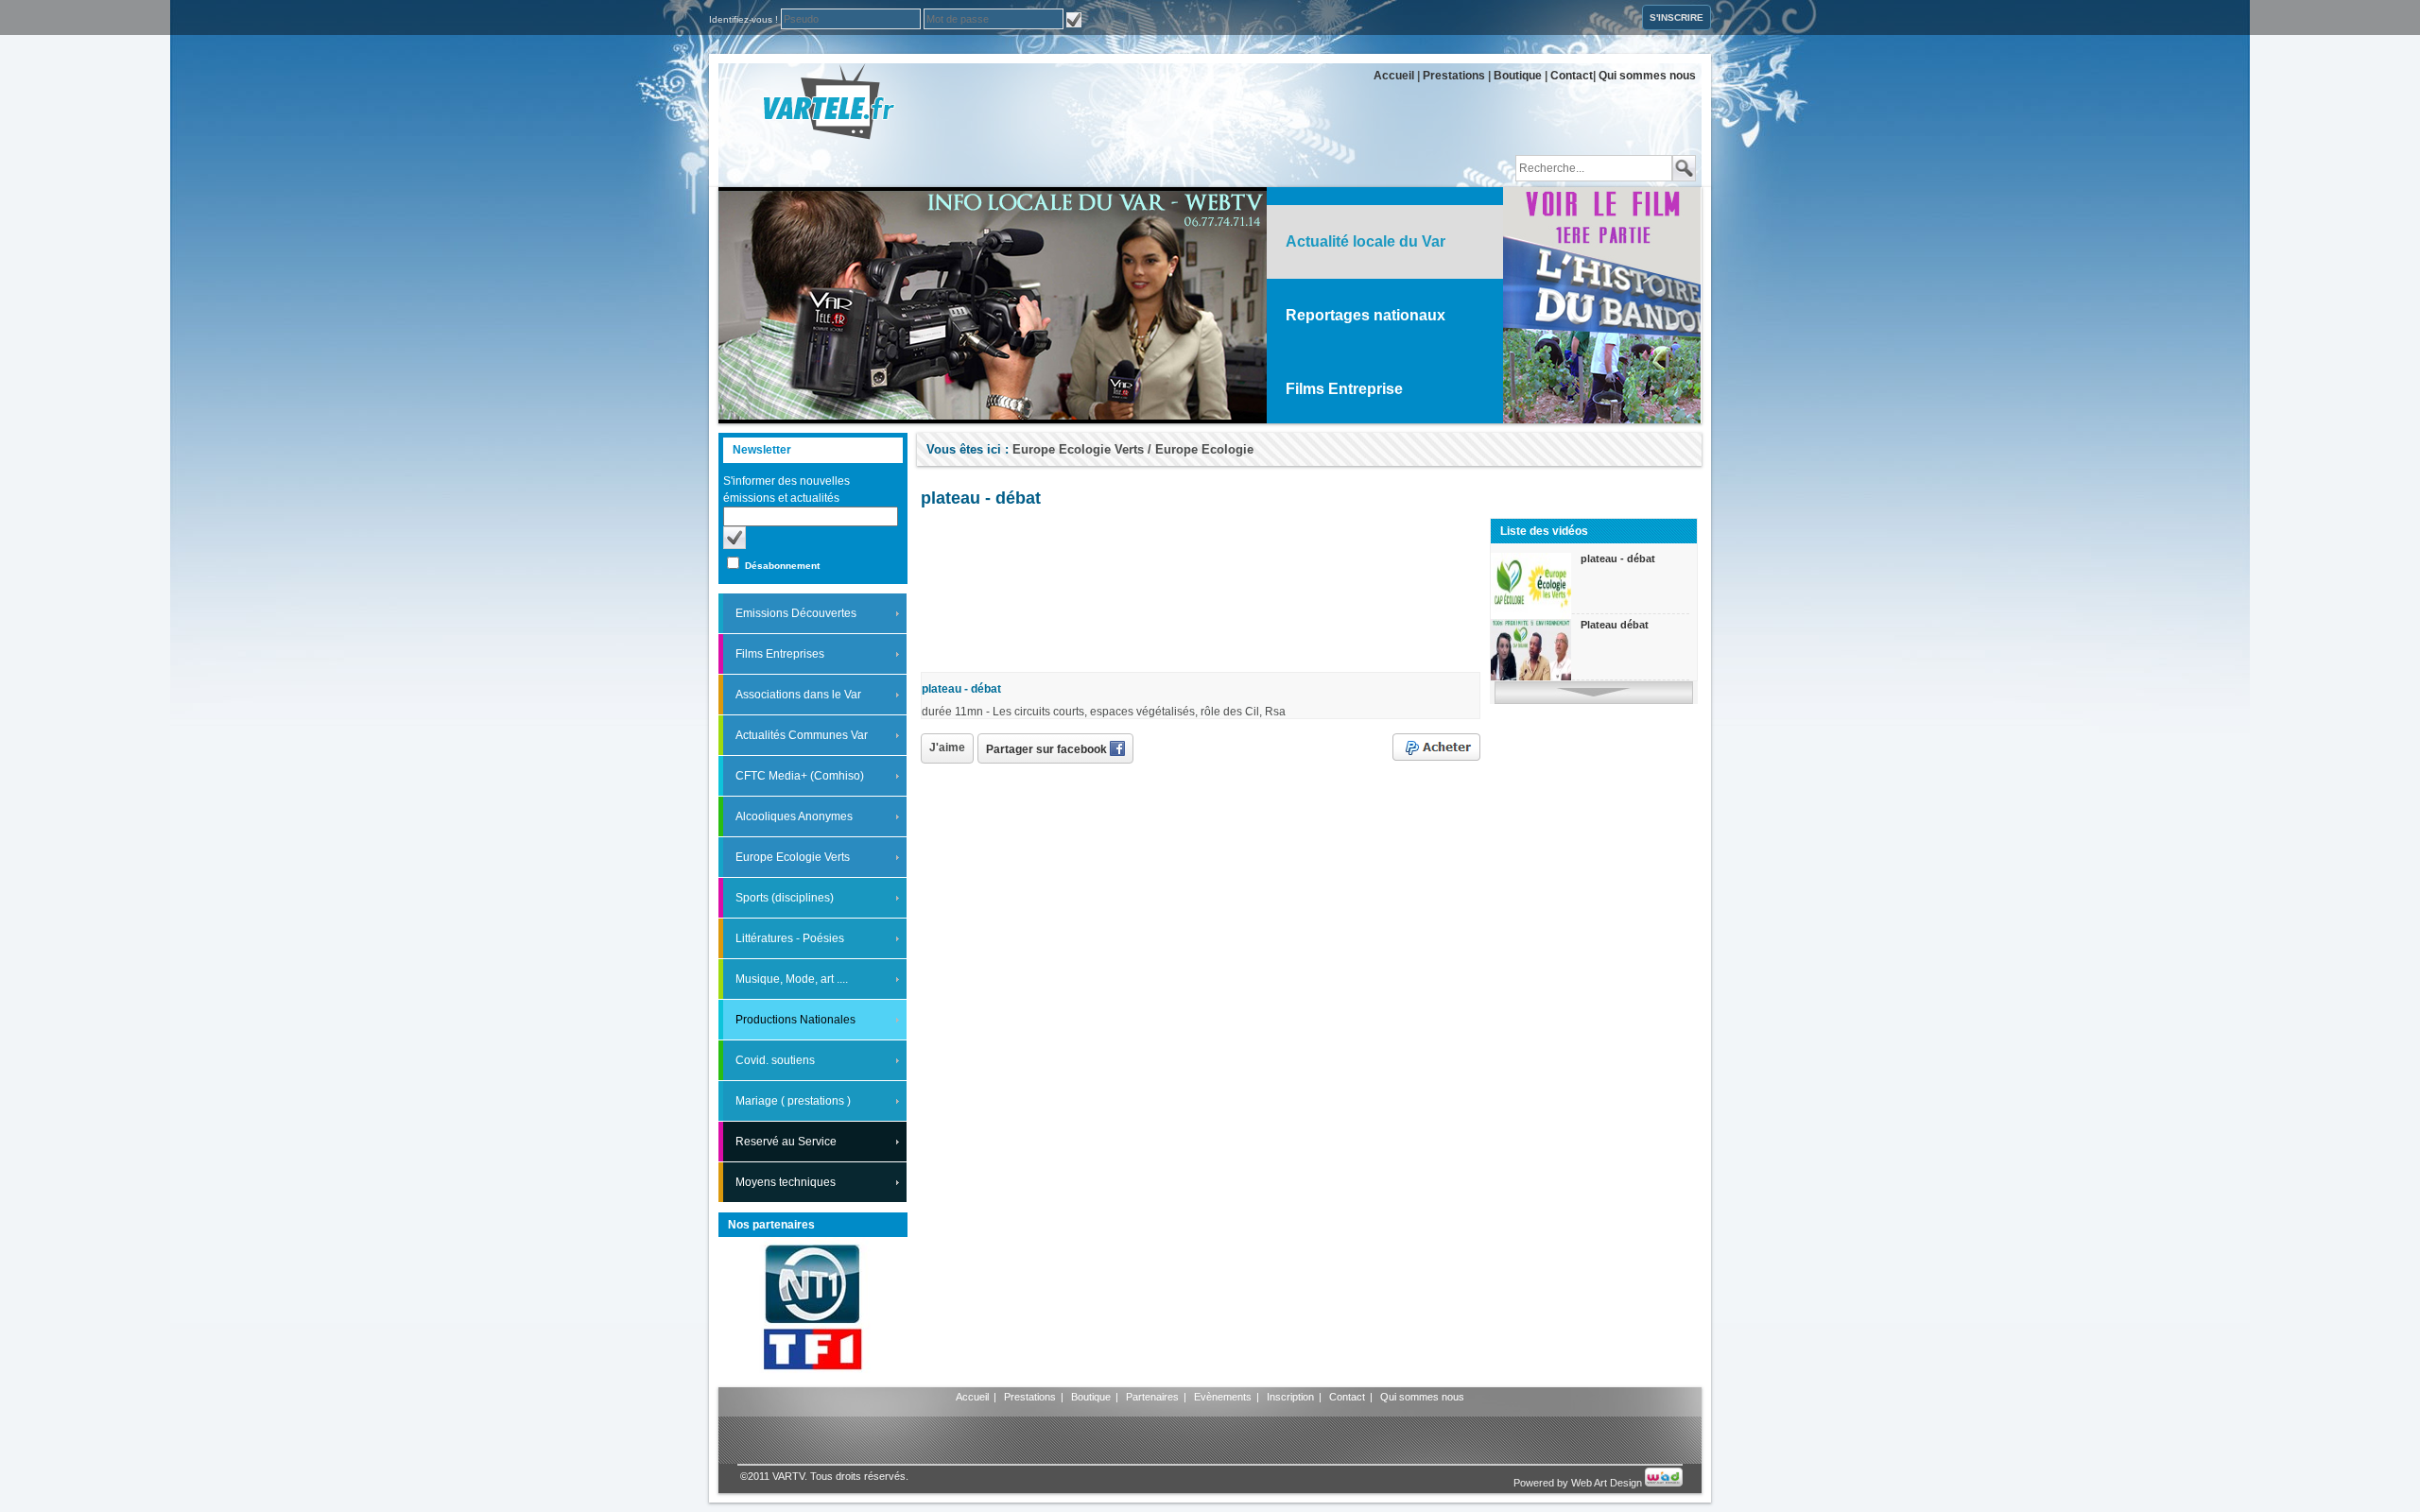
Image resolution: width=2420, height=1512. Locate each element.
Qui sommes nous (1647, 76)
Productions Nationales (795, 1020)
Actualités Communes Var (802, 735)
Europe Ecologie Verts (793, 857)
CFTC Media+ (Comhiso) (800, 776)
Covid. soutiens (775, 1060)
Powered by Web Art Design (1579, 1483)
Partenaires (1152, 1397)
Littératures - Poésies (790, 938)
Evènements (1223, 1397)
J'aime (947, 747)
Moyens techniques (786, 1182)
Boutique (1518, 76)
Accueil (1394, 76)
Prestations (1454, 76)
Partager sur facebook (1048, 749)
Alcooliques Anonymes (794, 816)
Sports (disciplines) (785, 898)
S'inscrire (1677, 17)
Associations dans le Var (798, 695)
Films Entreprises (780, 654)
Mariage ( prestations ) (793, 1101)
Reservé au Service (786, 1142)
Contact (1572, 76)
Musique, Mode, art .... (792, 979)
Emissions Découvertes (796, 613)
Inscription (1290, 1397)
